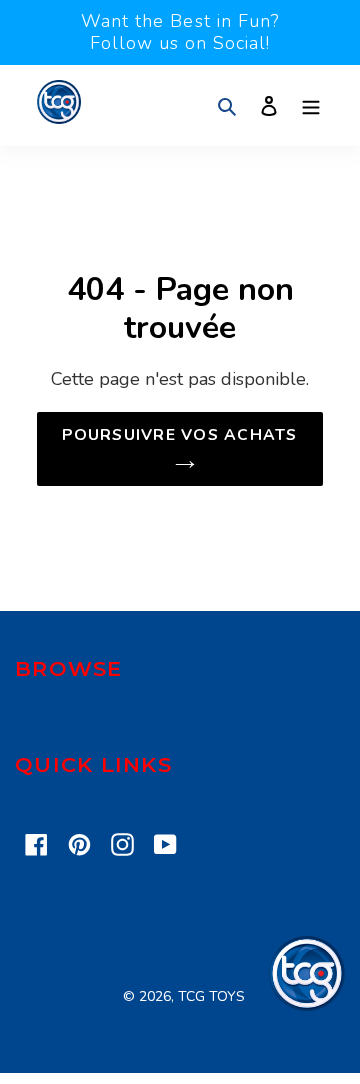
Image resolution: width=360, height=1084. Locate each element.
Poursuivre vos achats (179, 435)
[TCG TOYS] (307, 1006)
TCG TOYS (211, 996)
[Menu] (311, 105)
